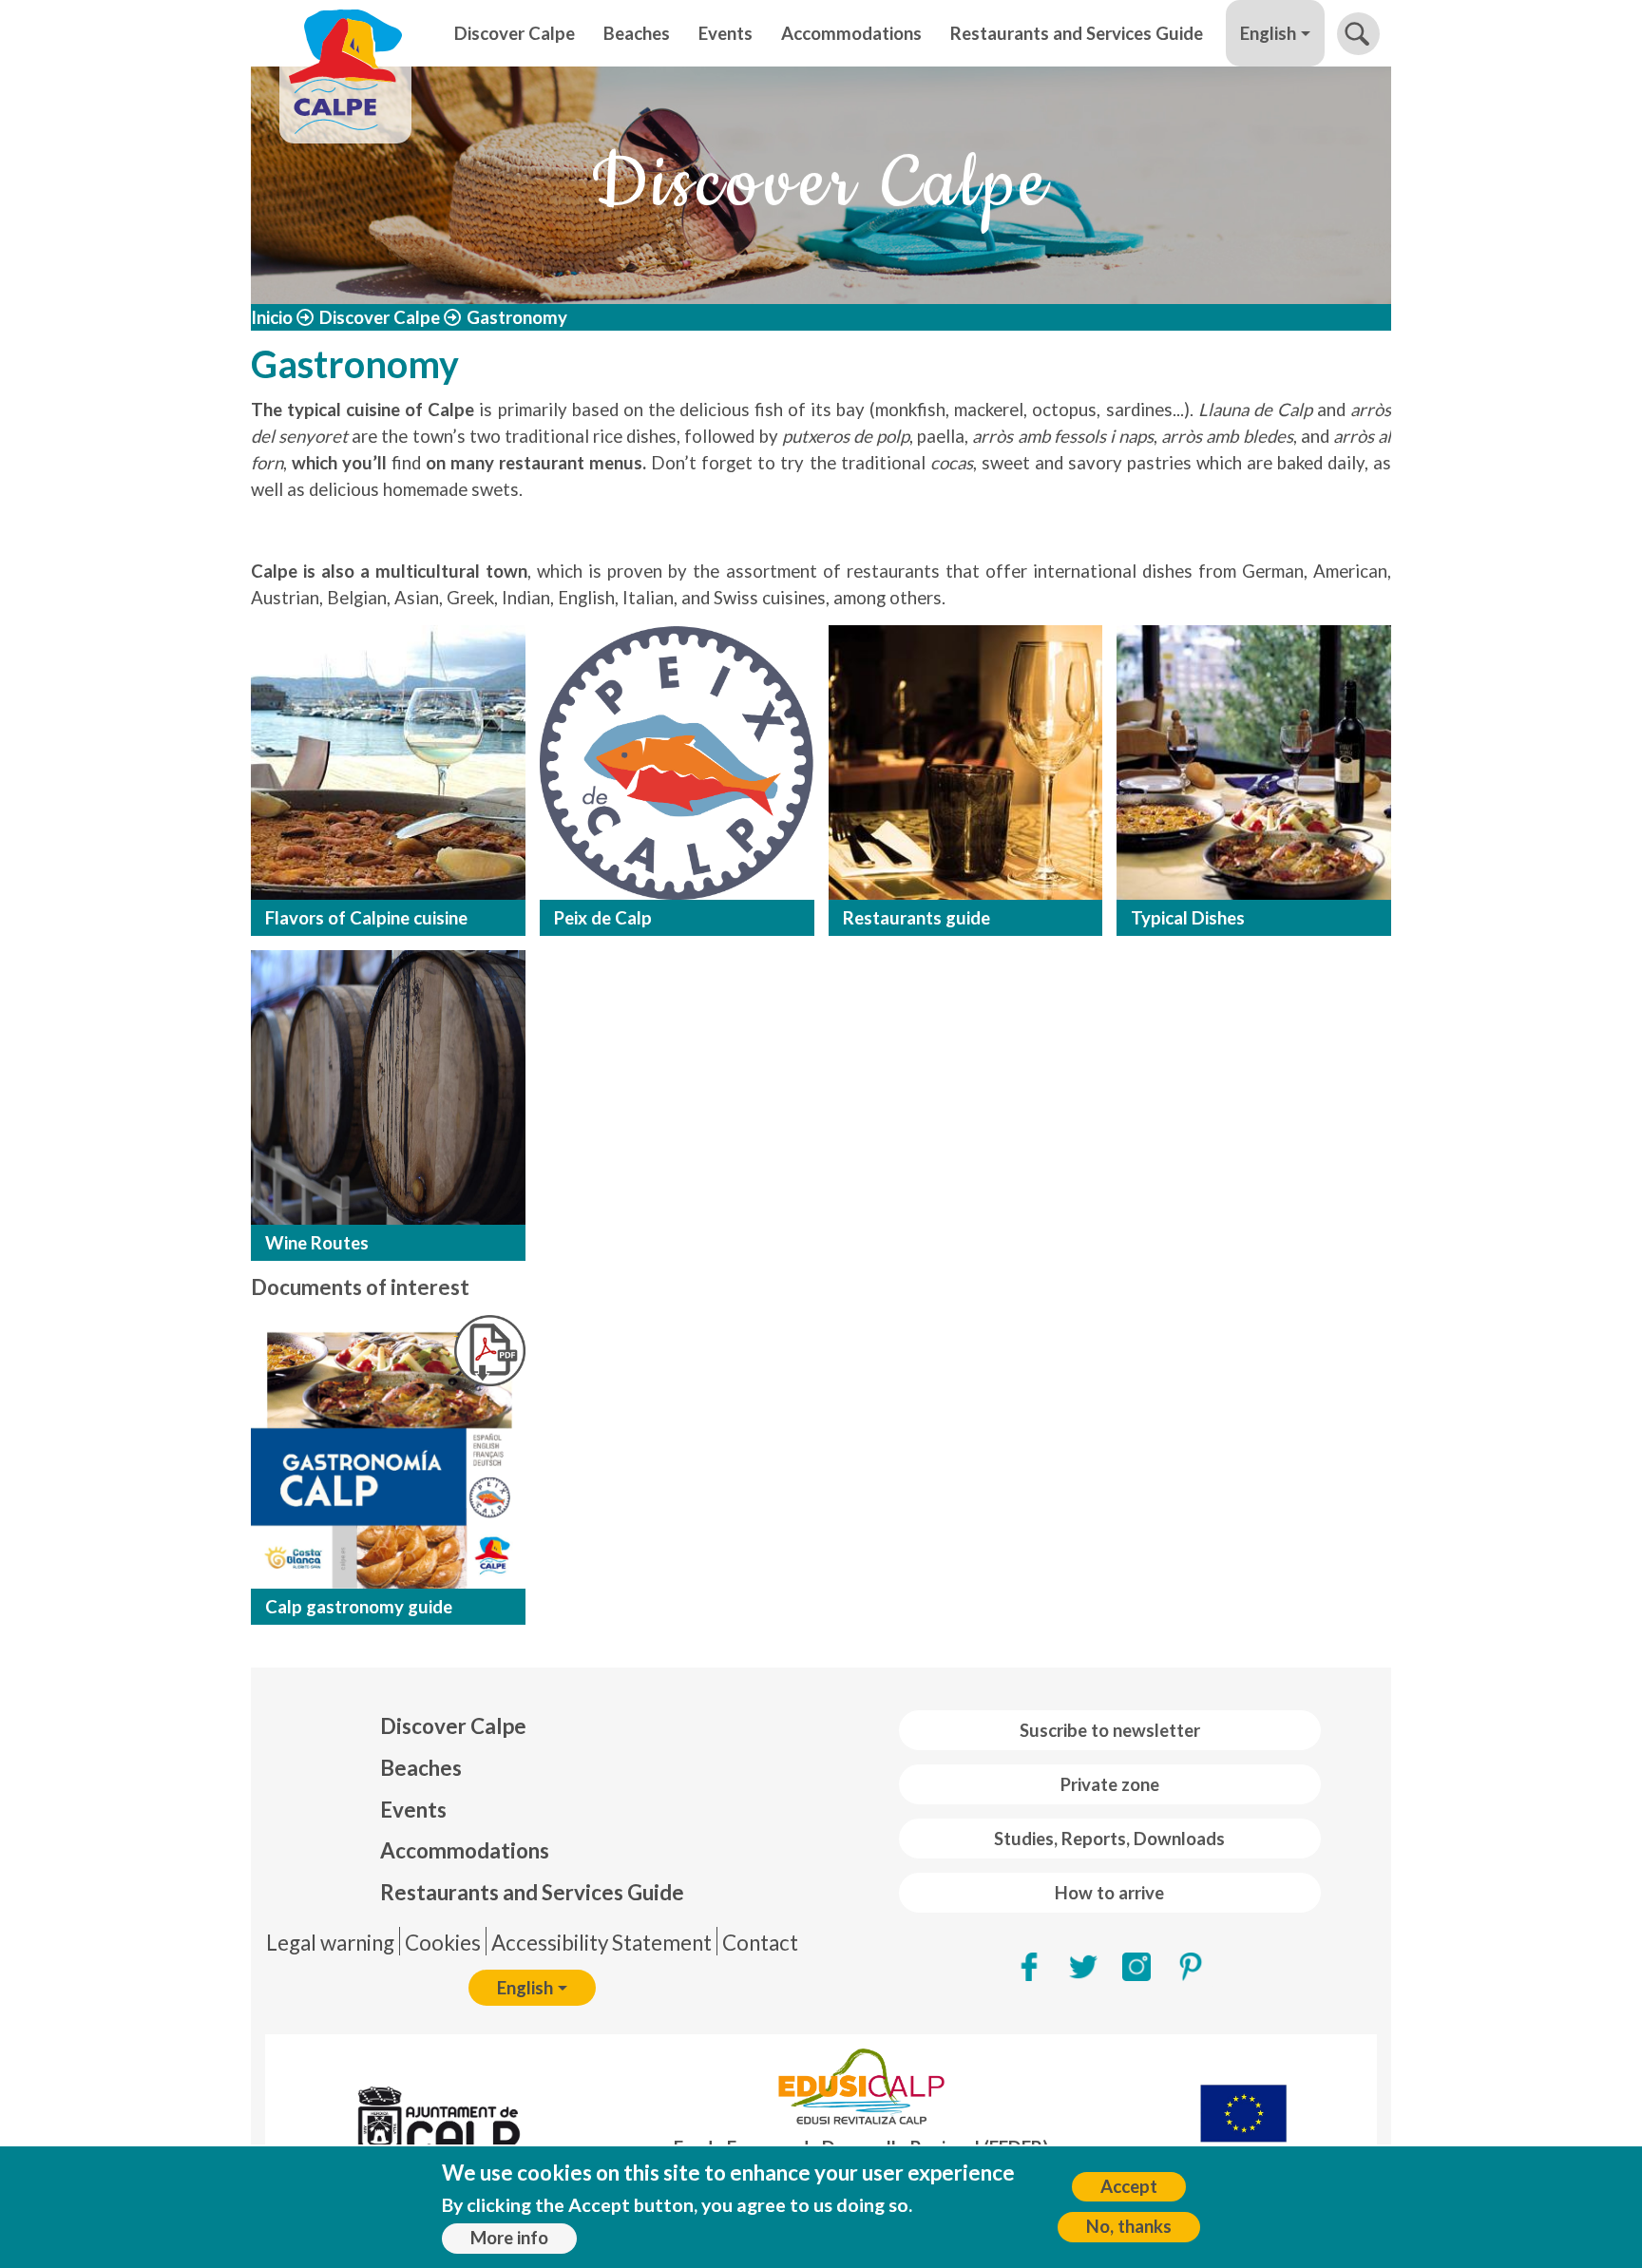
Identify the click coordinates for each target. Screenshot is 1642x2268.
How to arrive (1109, 1893)
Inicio (272, 317)
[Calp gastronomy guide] (490, 1351)
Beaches (637, 33)
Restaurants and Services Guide (1077, 33)
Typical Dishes (1188, 918)
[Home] (345, 33)
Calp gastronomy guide (359, 1607)
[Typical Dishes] (1254, 762)
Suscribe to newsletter (1110, 1730)
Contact (760, 1943)
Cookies (443, 1943)
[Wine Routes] (388, 1087)
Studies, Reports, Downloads (1109, 1839)
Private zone (1110, 1784)
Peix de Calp (603, 918)
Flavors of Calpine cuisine (366, 918)
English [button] (1268, 33)
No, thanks (1129, 2226)
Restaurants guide (916, 918)
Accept (1129, 2187)
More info (509, 2239)
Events (726, 33)
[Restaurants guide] (966, 762)
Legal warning (330, 1943)
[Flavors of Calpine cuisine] (388, 762)
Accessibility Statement (601, 1943)
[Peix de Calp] (677, 762)
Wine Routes (317, 1243)
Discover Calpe (515, 33)
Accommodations (851, 33)
